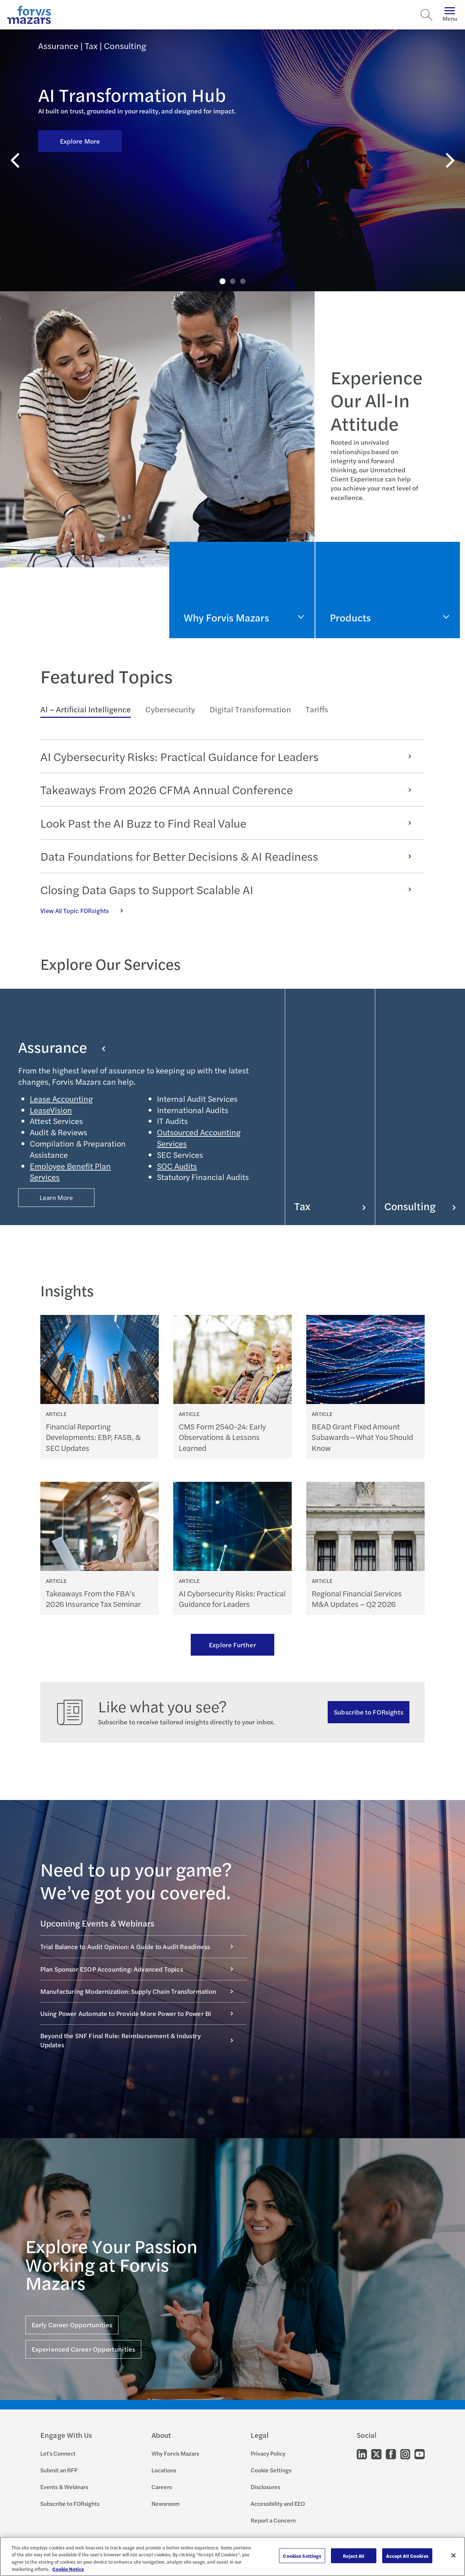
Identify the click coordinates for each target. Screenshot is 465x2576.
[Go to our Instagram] (405, 2454)
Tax (302, 1206)
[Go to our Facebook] (391, 2454)
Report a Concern (273, 2520)
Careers (162, 2487)
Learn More (56, 1197)
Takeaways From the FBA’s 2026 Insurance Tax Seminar (93, 1599)
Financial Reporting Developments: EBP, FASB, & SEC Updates (93, 1437)
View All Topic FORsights (75, 911)
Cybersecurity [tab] (170, 709)
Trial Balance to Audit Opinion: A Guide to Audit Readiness (125, 1946)
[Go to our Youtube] (420, 2454)
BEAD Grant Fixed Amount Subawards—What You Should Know (362, 1437)
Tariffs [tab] (317, 709)
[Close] (453, 2555)
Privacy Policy (268, 2453)
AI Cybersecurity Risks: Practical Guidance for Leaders (179, 756)
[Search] (426, 15)
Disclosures (265, 2487)
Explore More (80, 141)
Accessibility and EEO (278, 2503)
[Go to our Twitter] (376, 2454)
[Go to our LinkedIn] (362, 2454)
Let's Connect (58, 2453)
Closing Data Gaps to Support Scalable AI (147, 889)
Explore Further (232, 1645)
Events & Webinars (64, 2487)
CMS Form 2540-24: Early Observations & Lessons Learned (222, 1437)
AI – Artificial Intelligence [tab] (86, 709)
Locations (164, 2470)
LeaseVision (51, 1110)
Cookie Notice (68, 2569)
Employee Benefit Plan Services (70, 1171)
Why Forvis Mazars (175, 2453)
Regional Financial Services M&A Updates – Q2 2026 (357, 1599)
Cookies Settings (302, 2556)
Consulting (410, 1206)
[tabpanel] (233, 827)
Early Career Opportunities (72, 2325)
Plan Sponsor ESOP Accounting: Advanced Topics (112, 1969)
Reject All (354, 2556)
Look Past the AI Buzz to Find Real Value (143, 823)
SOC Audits (177, 1166)
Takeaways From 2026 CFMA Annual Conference (167, 789)
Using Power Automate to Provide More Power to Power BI (126, 2013)
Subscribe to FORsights (369, 1712)
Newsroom (165, 2503)
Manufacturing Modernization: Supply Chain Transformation (128, 1991)
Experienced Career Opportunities (83, 2349)
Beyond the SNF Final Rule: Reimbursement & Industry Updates (121, 2040)
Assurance (53, 1047)
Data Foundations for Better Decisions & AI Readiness (179, 856)
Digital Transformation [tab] (250, 709)
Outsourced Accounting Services (199, 1138)
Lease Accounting (61, 1099)
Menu (450, 18)
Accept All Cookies (407, 2556)
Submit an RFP (59, 2470)
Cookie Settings (271, 2470)
